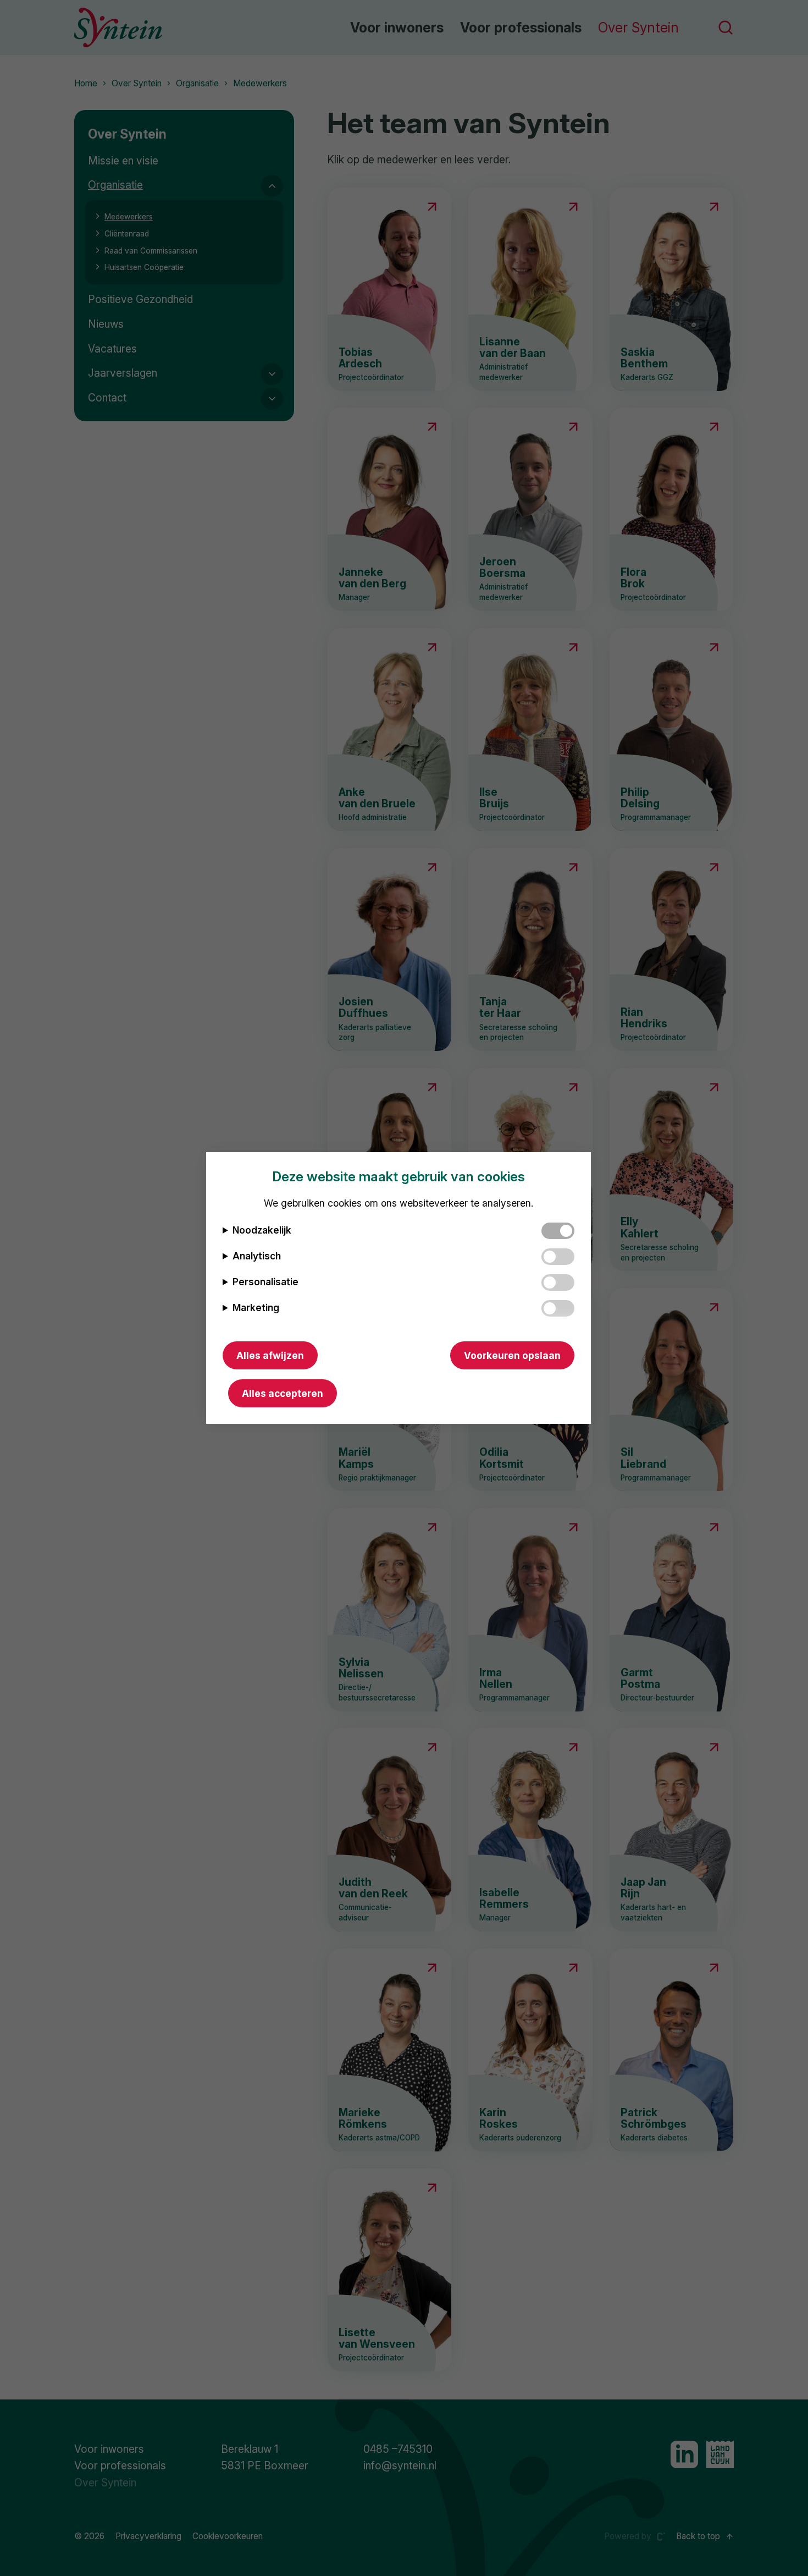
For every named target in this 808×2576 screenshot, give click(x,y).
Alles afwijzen (270, 1355)
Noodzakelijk (262, 1230)
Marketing (256, 1308)
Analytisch (257, 1256)
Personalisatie (265, 1282)
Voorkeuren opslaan (512, 1355)
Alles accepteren (283, 1393)
